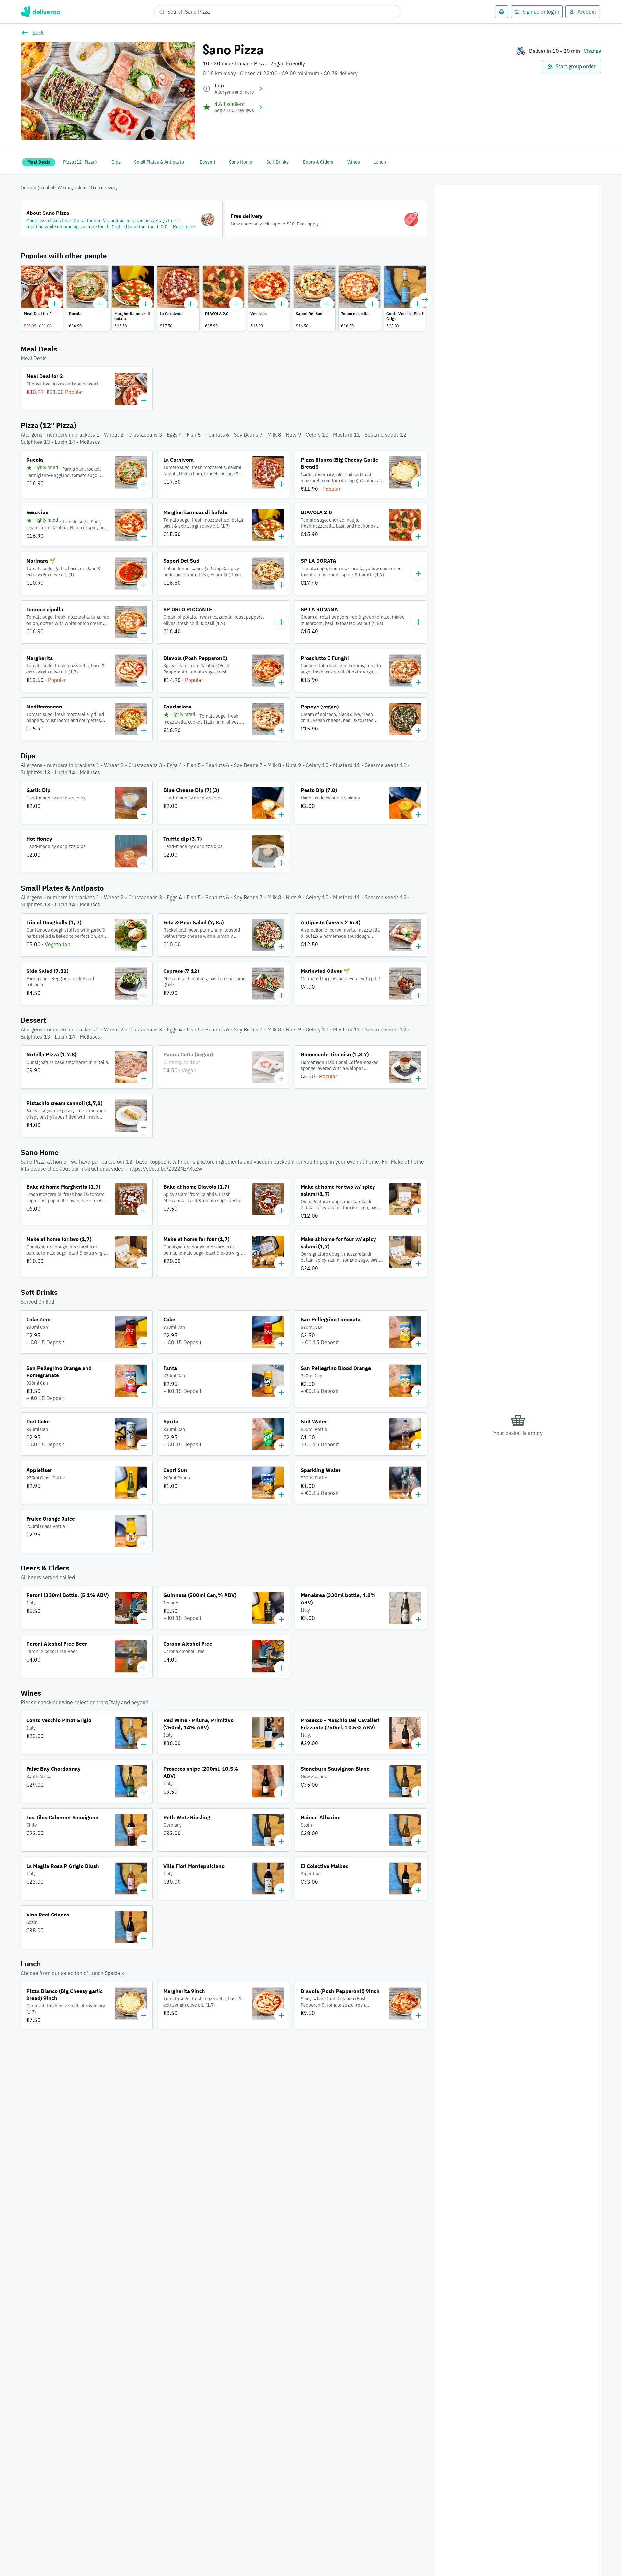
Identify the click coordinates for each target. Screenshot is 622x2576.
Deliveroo (40, 12)
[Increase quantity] (55, 304)
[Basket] (501, 12)
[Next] (425, 300)
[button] (122, 220)
